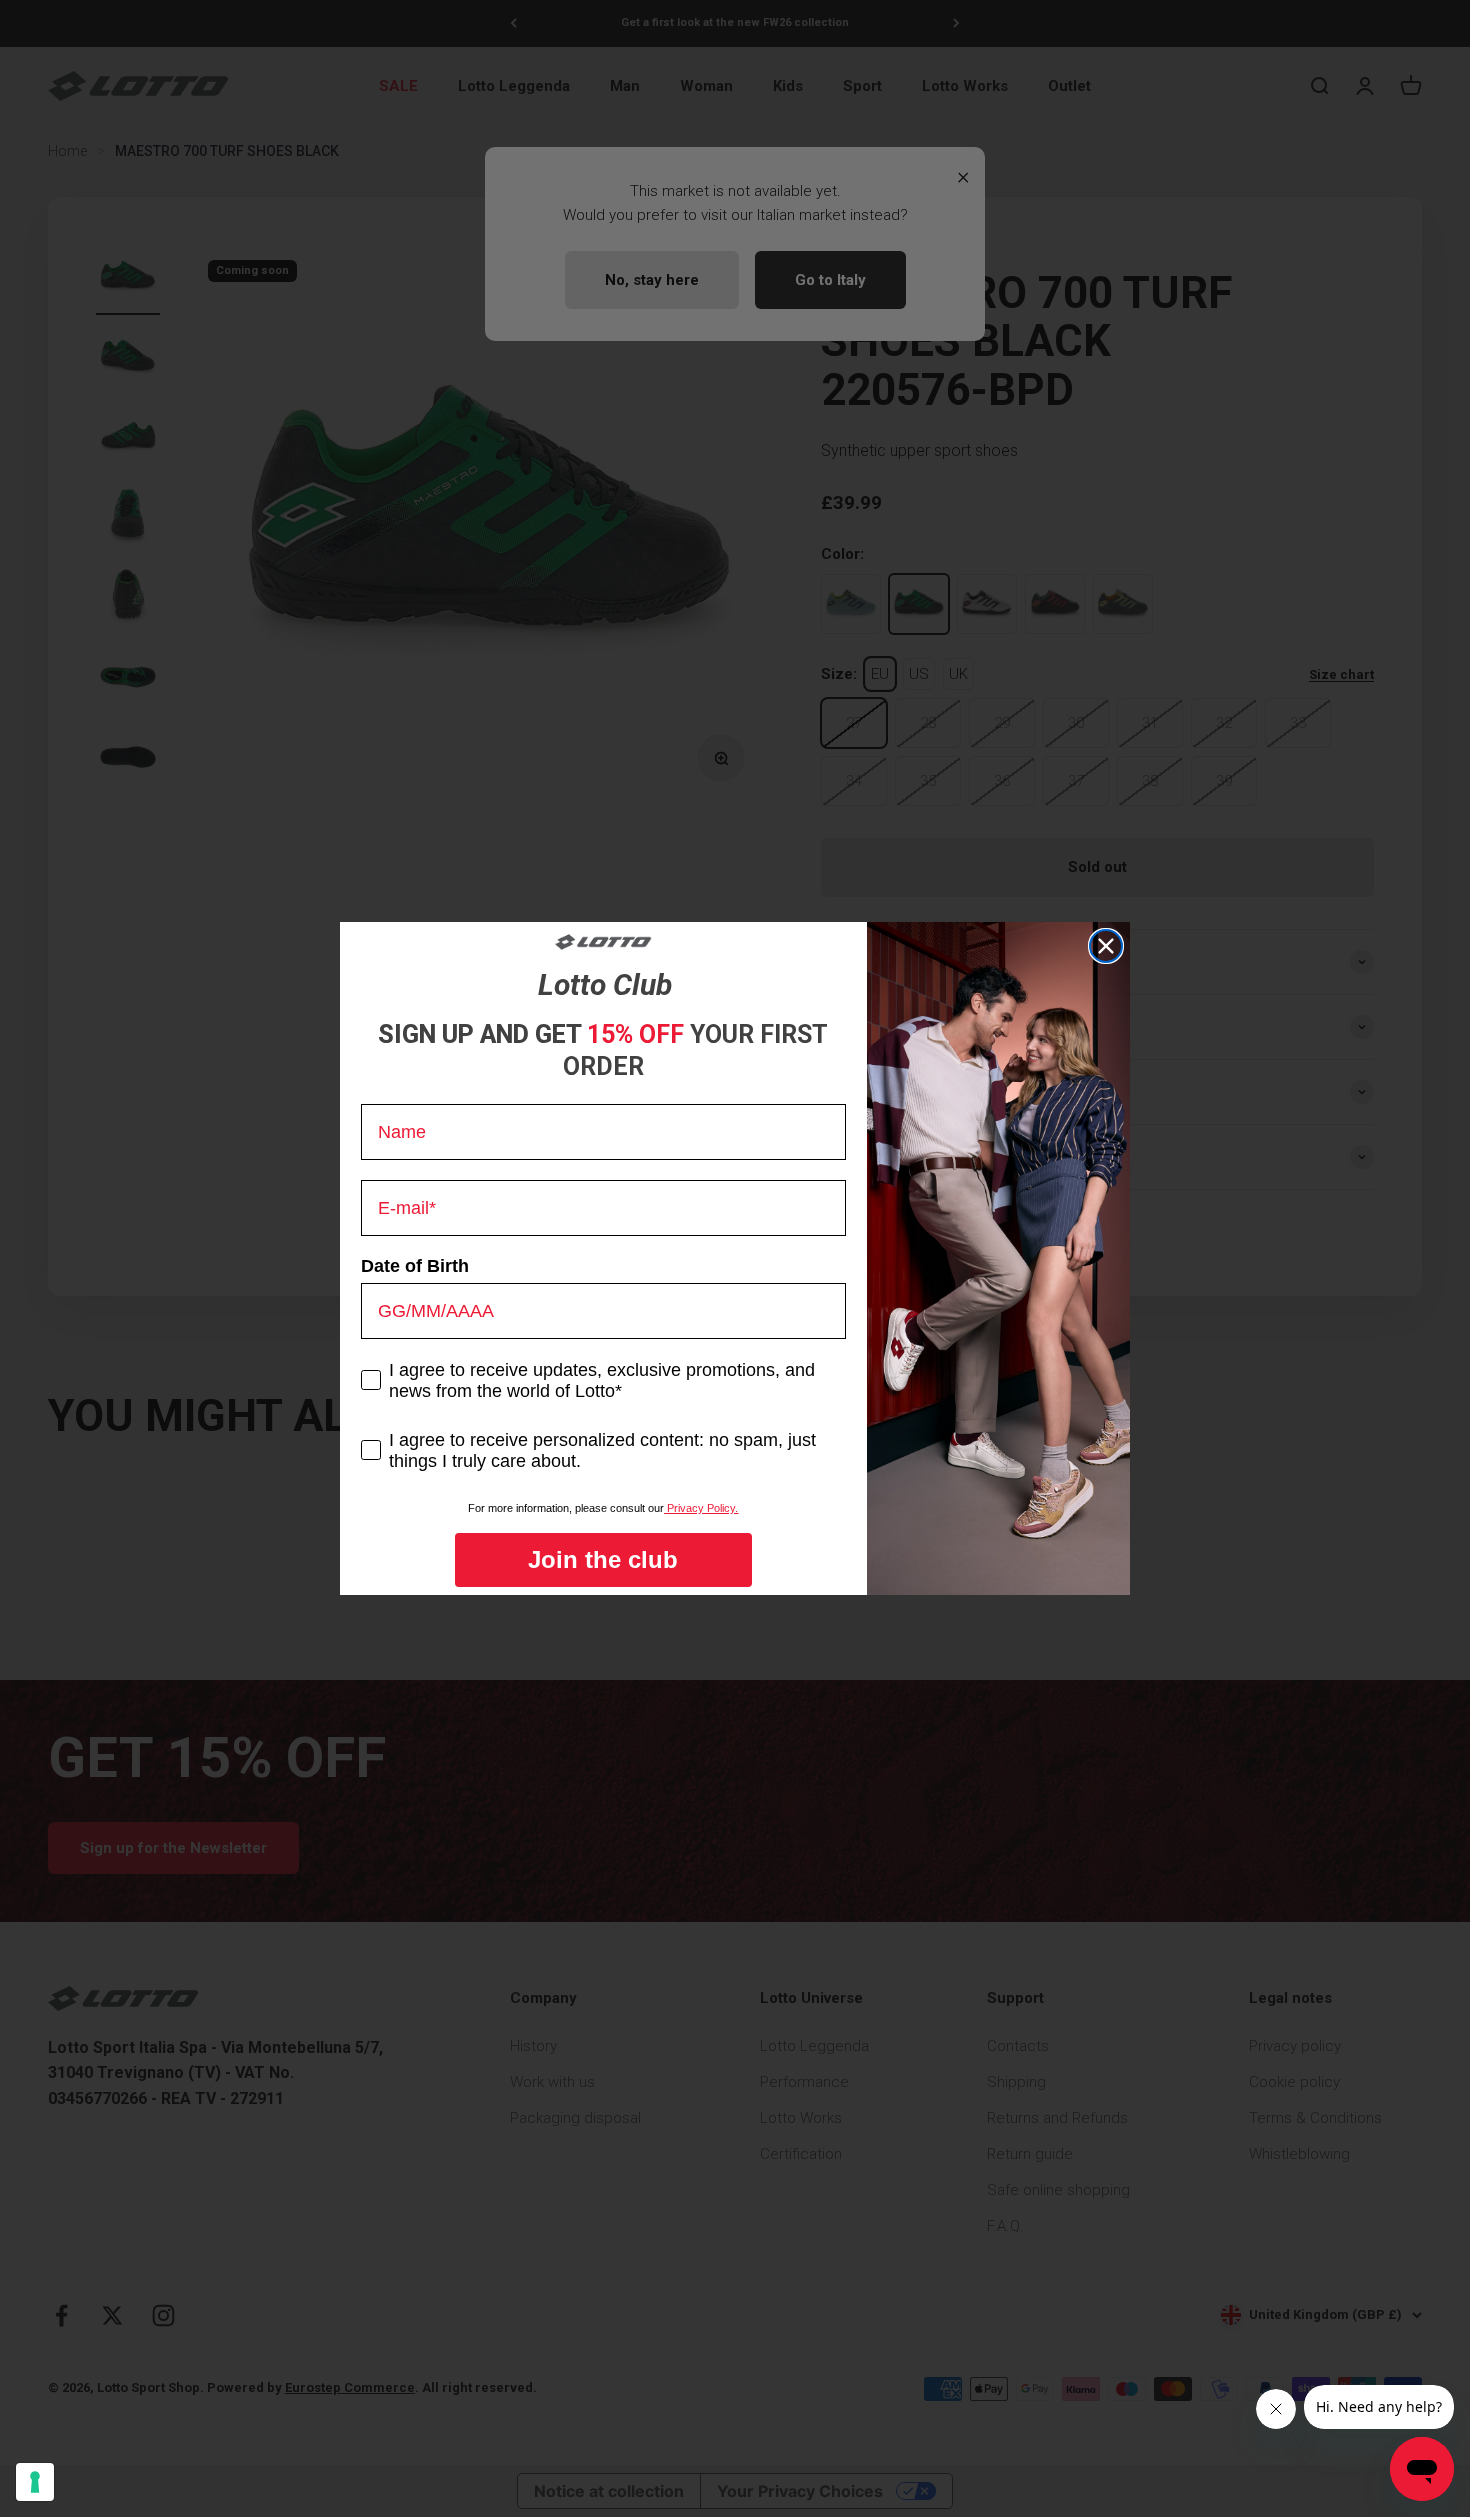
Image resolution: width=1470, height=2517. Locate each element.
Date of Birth (415, 1266)
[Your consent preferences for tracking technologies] (35, 2482)
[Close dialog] (1106, 946)
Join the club (603, 1559)
